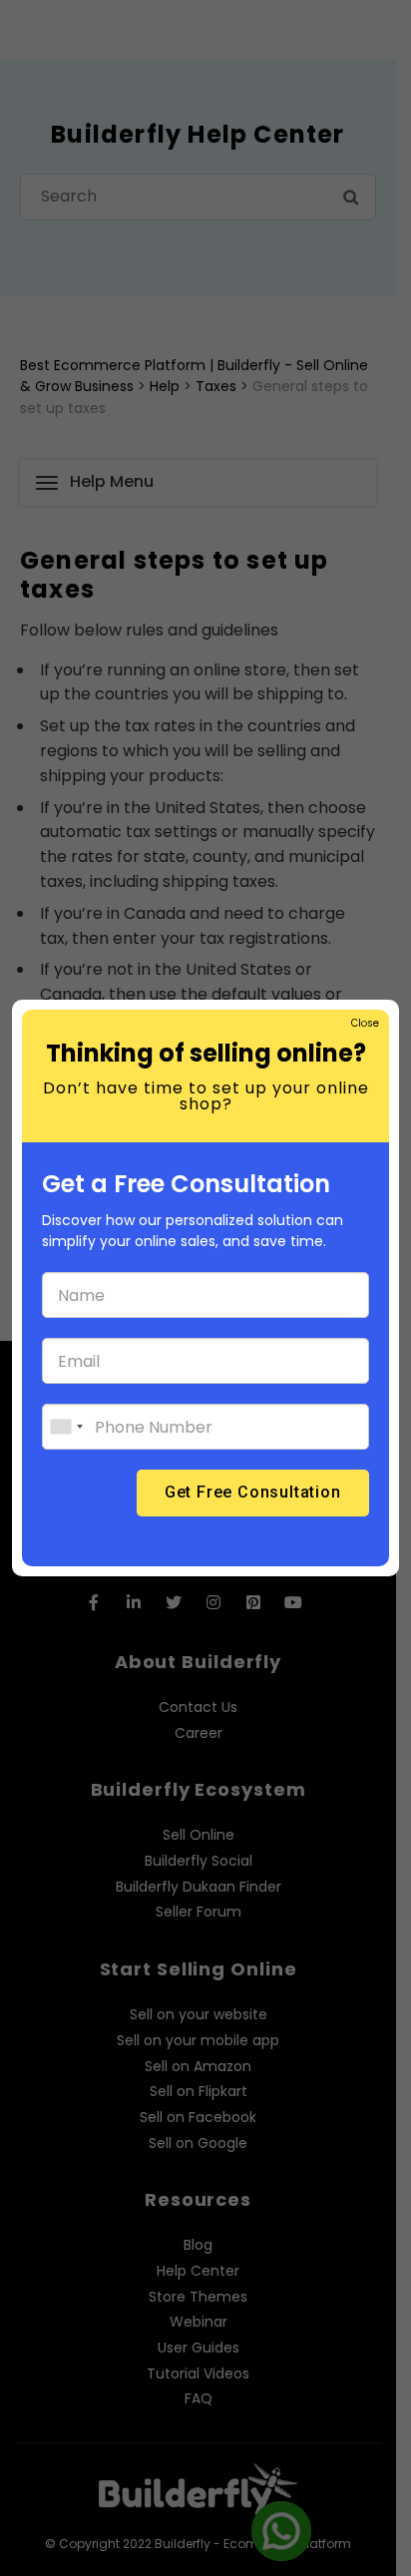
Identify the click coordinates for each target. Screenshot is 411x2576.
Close (364, 1023)
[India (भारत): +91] (66, 1427)
